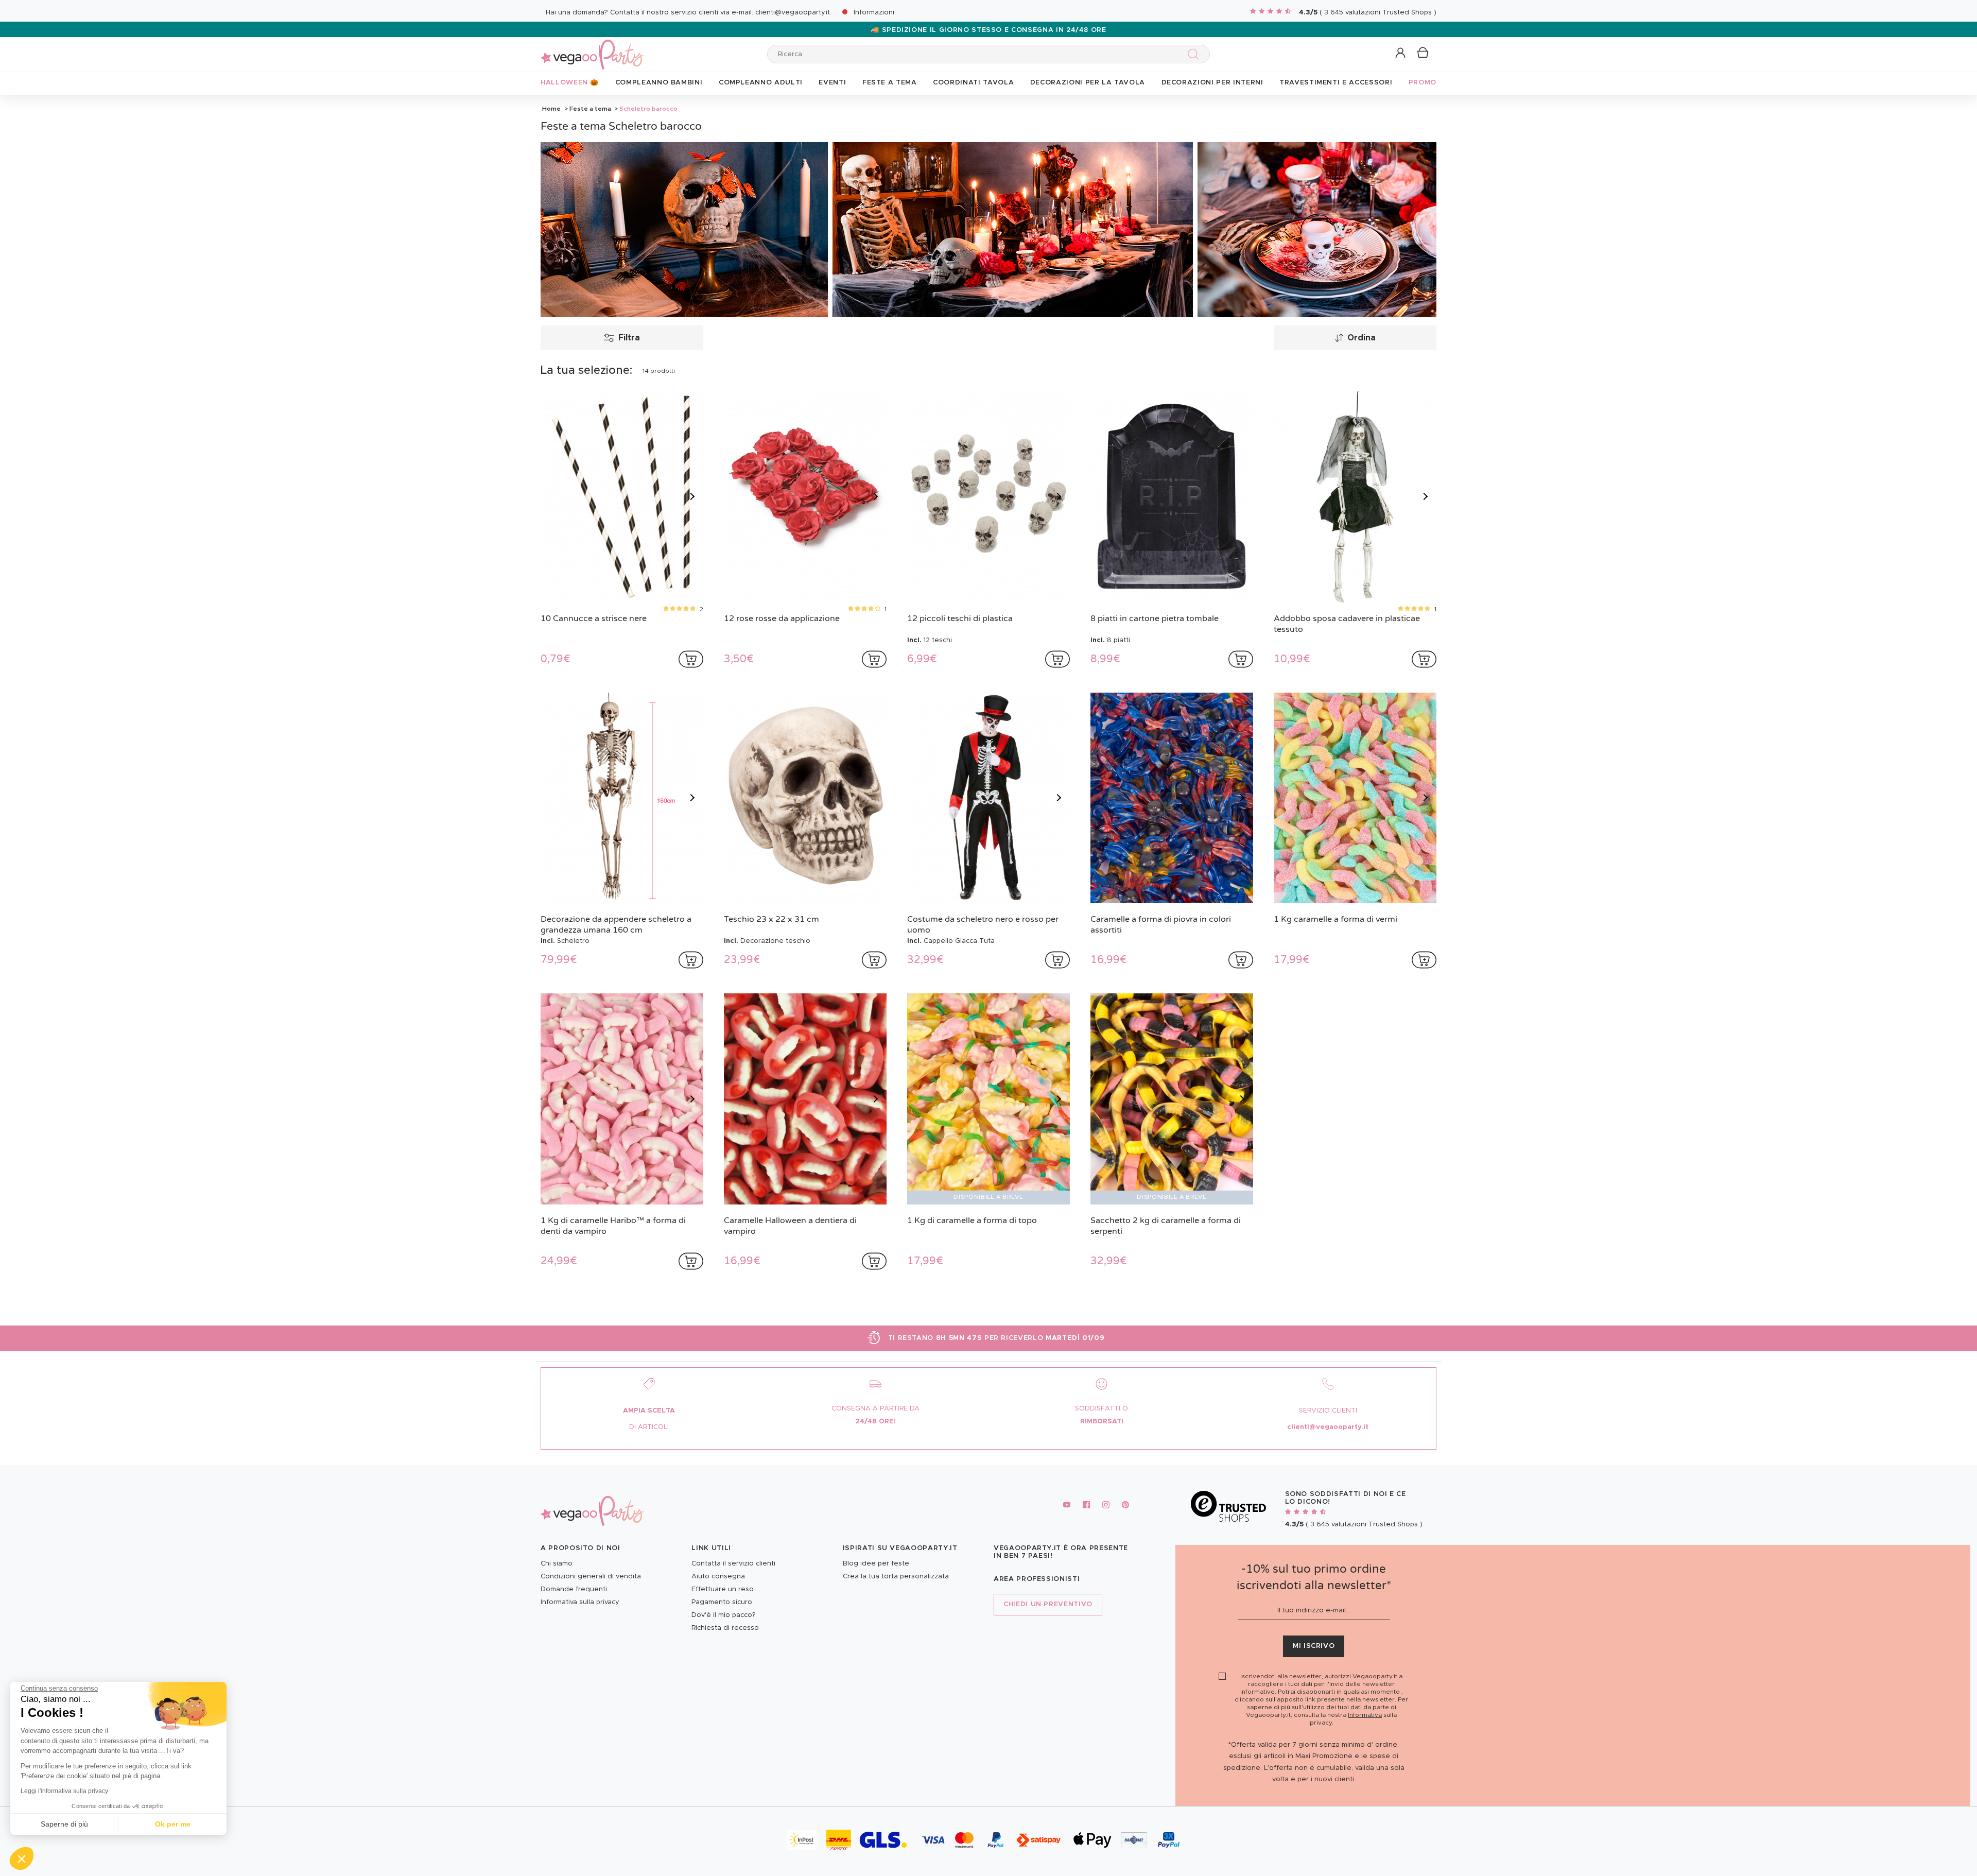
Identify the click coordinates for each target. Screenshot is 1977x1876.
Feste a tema (590, 109)
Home (551, 109)
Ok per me (173, 1824)
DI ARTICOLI (649, 1427)
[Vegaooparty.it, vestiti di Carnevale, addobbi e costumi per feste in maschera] (592, 49)
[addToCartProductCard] (691, 659)
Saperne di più (64, 1824)
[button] (22, 1858)
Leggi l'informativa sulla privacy (64, 1791)
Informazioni (874, 13)
